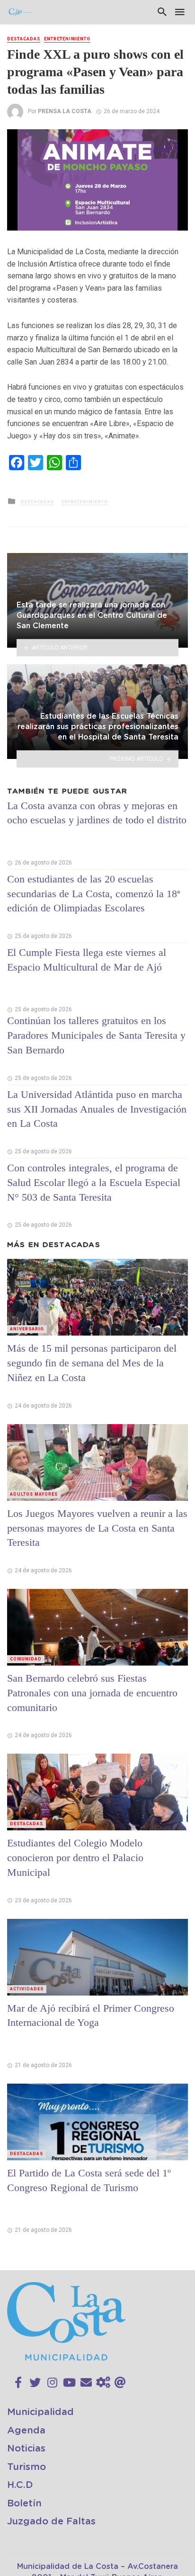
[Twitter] (35, 2383)
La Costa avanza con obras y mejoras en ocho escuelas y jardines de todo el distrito (97, 813)
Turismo (27, 2467)
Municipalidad (40, 2412)
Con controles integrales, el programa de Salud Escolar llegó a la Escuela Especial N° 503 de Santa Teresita (94, 1182)
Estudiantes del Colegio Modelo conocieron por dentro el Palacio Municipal (75, 1858)
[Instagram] (52, 2383)
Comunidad (26, 1659)
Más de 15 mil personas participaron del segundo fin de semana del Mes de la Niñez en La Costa (92, 1363)
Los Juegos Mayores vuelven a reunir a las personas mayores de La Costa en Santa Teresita (97, 1528)
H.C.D (20, 2485)
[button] (179, 138)
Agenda (26, 2431)
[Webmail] (120, 2383)
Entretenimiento (67, 39)
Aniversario (27, 1329)
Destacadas (24, 39)
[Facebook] (18, 2383)
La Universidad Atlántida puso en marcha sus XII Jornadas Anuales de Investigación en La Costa (97, 1109)
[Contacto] (86, 2383)
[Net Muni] (103, 2383)
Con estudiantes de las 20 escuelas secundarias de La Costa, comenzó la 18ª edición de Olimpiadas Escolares (93, 894)
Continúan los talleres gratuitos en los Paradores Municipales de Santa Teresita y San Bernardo (96, 1035)
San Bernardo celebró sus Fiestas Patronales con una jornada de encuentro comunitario (92, 1693)
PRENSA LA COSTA (65, 111)
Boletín (24, 2504)
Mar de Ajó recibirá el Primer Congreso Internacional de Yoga (91, 2015)
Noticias (26, 2449)
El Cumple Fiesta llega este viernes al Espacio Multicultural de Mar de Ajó (87, 960)
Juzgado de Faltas (51, 2522)
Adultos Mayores (34, 1494)
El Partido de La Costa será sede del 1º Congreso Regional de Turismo (89, 2180)
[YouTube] (69, 2383)
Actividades (27, 1989)
